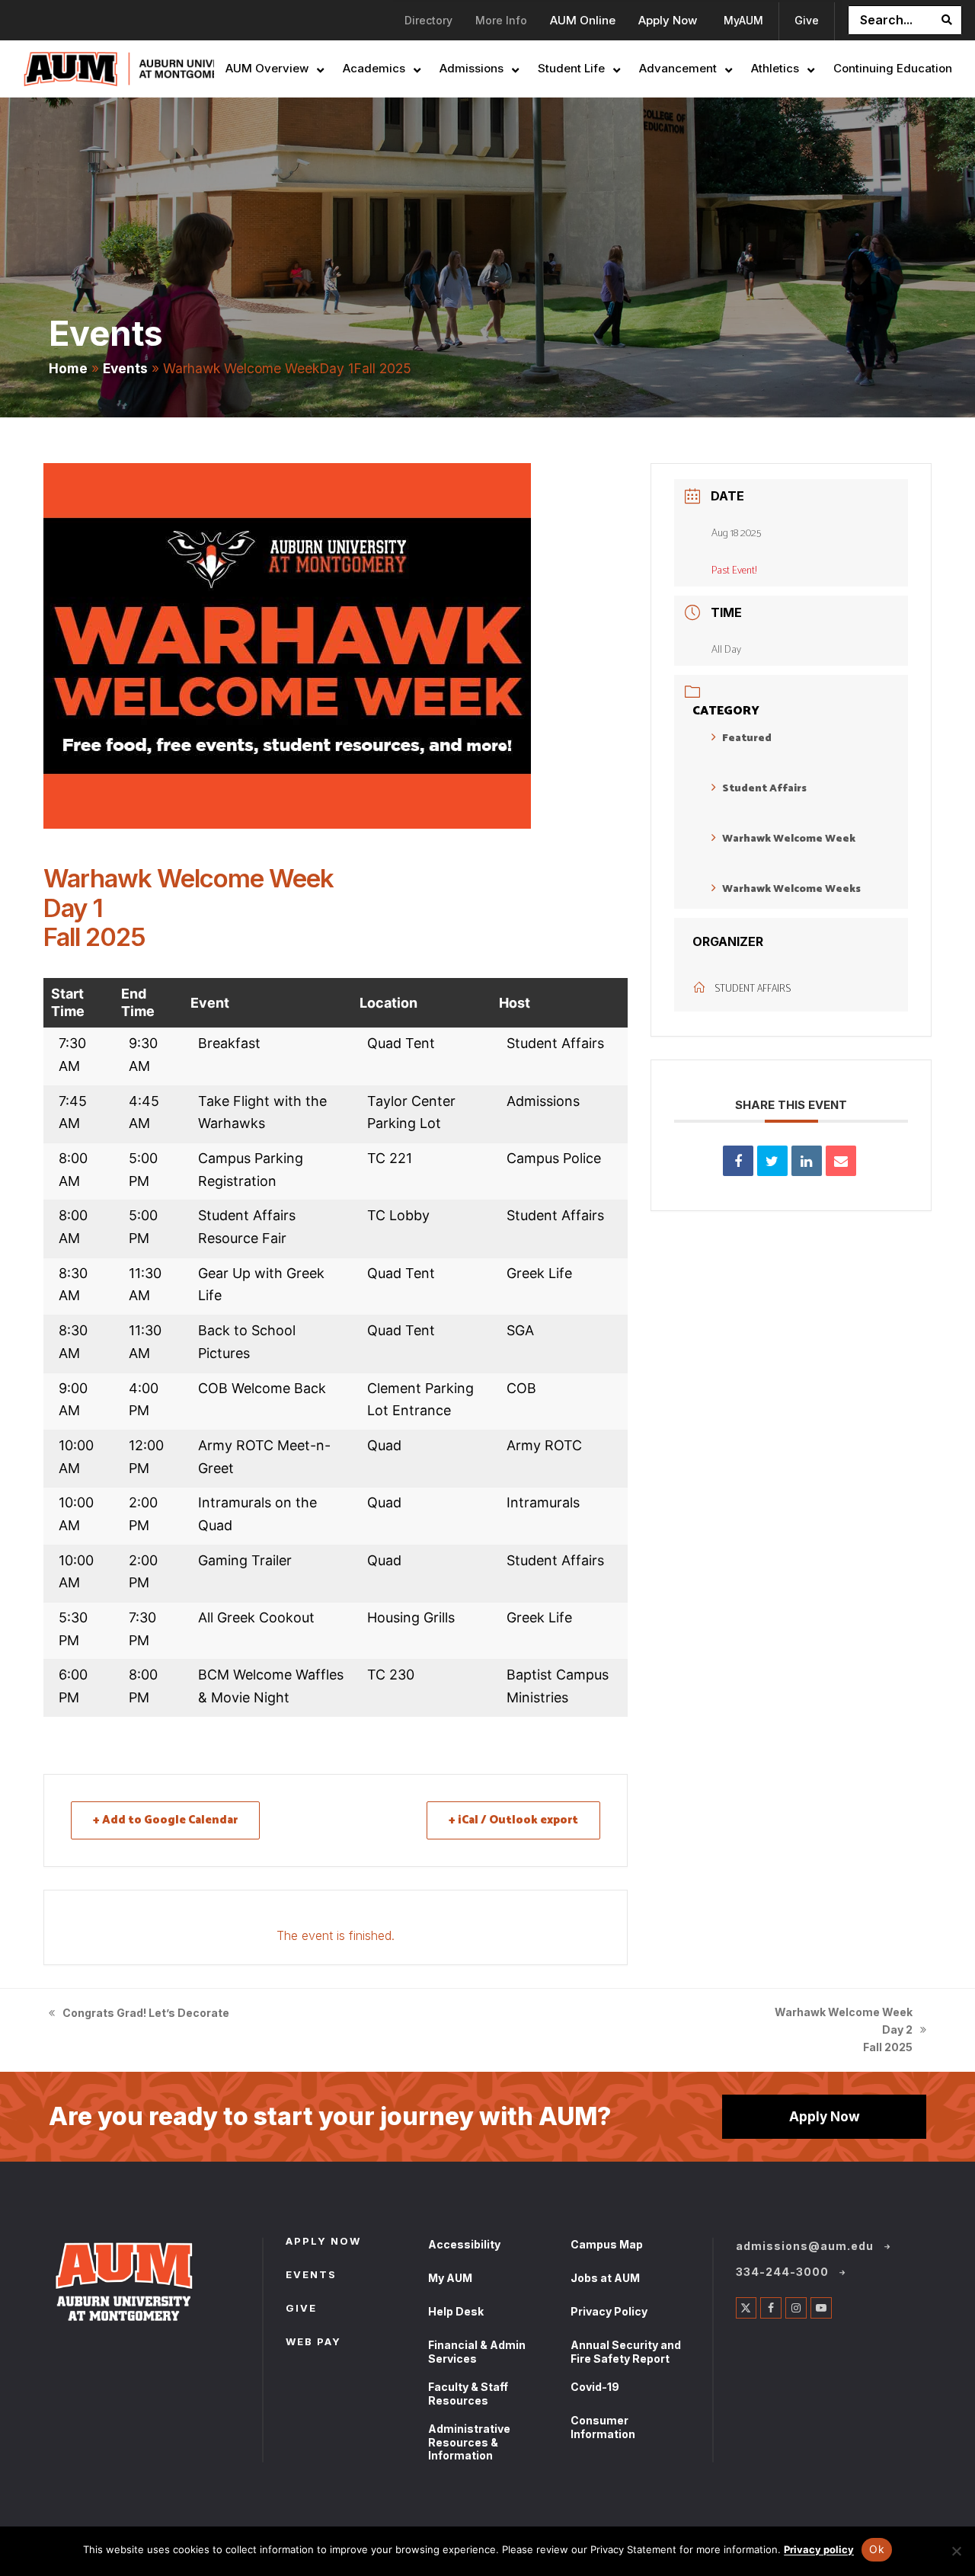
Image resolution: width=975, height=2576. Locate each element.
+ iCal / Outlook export (513, 1820)
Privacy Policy (609, 2311)
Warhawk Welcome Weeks (791, 889)
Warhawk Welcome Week (789, 839)
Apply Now (825, 2116)
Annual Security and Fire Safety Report (626, 2352)
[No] (956, 2551)
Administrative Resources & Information (469, 2442)
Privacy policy (819, 2549)
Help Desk (456, 2311)
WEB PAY (313, 2343)
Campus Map (607, 2244)
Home (68, 368)
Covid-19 (595, 2387)
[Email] (841, 1161)
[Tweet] (772, 1161)
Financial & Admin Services (477, 2352)
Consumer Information (603, 2427)
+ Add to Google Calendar (165, 1820)
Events (125, 368)
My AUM (450, 2278)
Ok (877, 2549)
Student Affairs (764, 789)
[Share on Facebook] (738, 1161)
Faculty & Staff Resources (468, 2394)
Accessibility (464, 2244)
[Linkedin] (807, 1161)
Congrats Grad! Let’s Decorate (139, 2014)
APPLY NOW (323, 2242)
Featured (747, 738)
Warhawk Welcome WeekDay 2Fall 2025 (844, 2031)
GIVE (301, 2309)
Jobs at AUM (605, 2278)
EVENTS (311, 2276)
